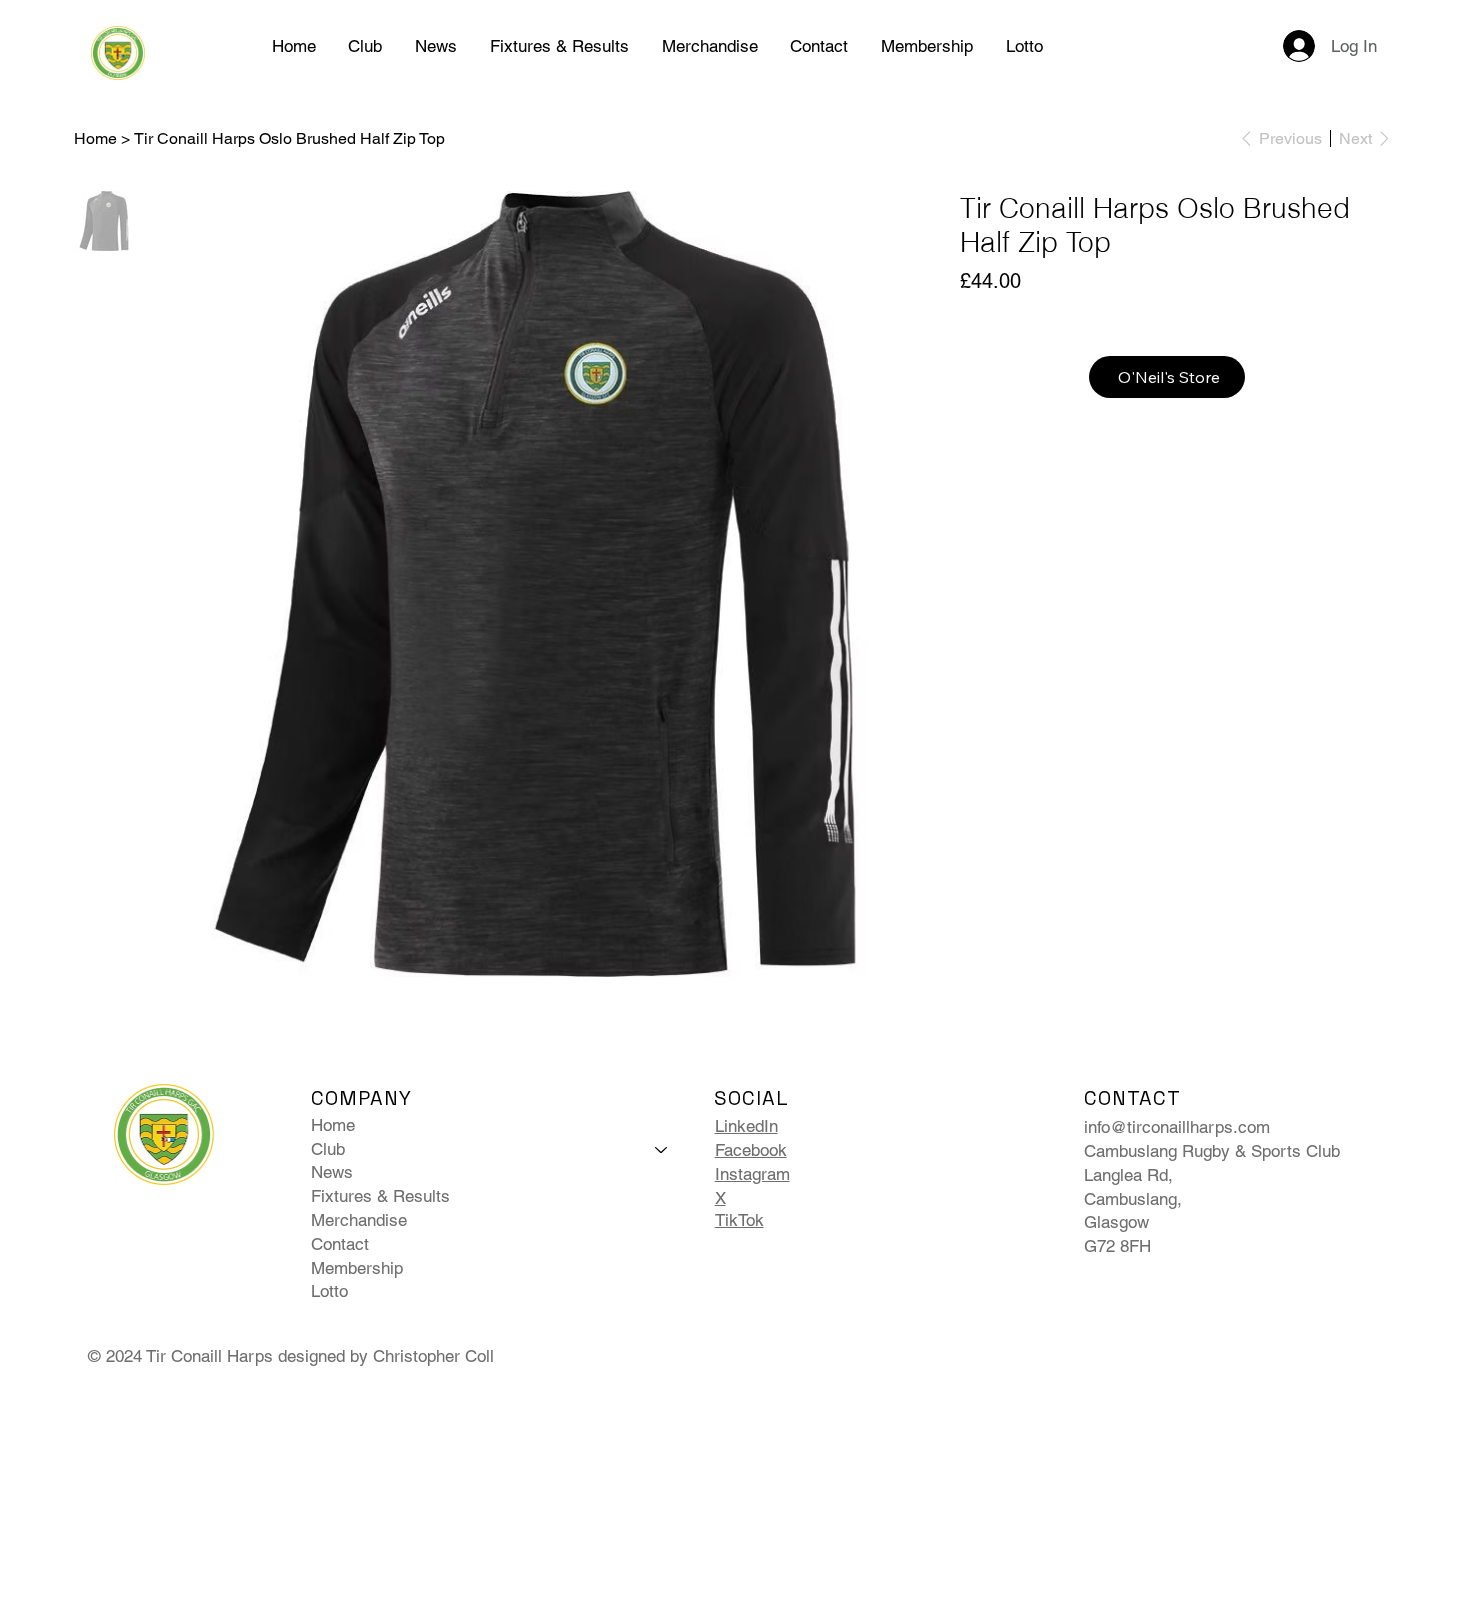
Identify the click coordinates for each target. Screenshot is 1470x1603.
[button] (365, 46)
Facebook (751, 1150)
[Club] (662, 1150)
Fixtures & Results (380, 1196)
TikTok (739, 1220)
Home (333, 1125)
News (332, 1172)
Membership (357, 1268)
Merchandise (359, 1220)
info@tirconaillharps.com (1177, 1127)
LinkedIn (746, 1126)
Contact (340, 1244)
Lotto (329, 1291)
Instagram (752, 1174)
